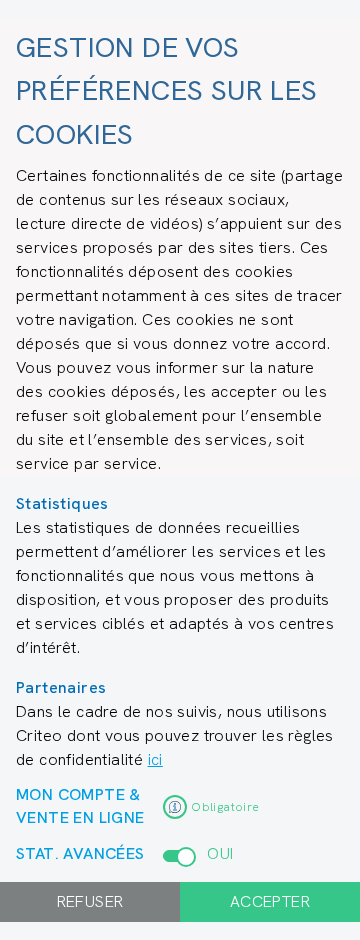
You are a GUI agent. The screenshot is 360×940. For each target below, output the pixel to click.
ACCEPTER (270, 901)
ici (155, 759)
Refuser (90, 901)
